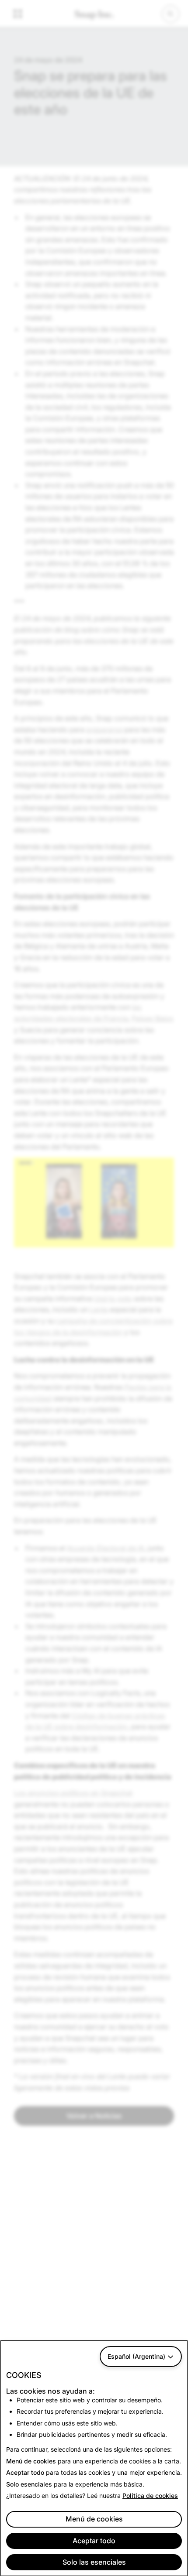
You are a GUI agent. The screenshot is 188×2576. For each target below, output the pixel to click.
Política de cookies (150, 2495)
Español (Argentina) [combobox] (136, 2356)
